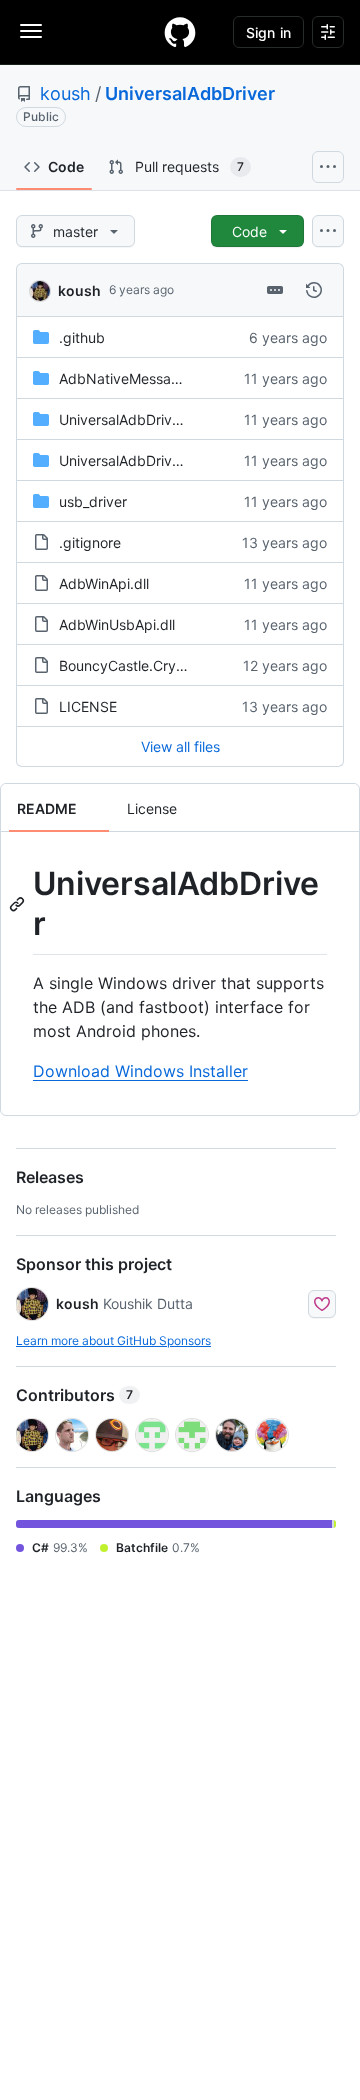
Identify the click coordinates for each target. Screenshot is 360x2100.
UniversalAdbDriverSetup (141, 460)
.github (82, 337)
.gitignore (90, 542)
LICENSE (88, 706)
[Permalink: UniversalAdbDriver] (19, 904)
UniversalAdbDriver (190, 93)
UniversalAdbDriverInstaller (147, 419)
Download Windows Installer (140, 1071)
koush (65, 93)
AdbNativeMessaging (129, 378)
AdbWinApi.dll (104, 583)
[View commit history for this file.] (314, 290)
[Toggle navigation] (31, 31)
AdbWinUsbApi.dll (117, 624)
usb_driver (93, 501)
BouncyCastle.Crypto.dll (138, 665)
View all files (180, 746)
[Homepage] (180, 32)
